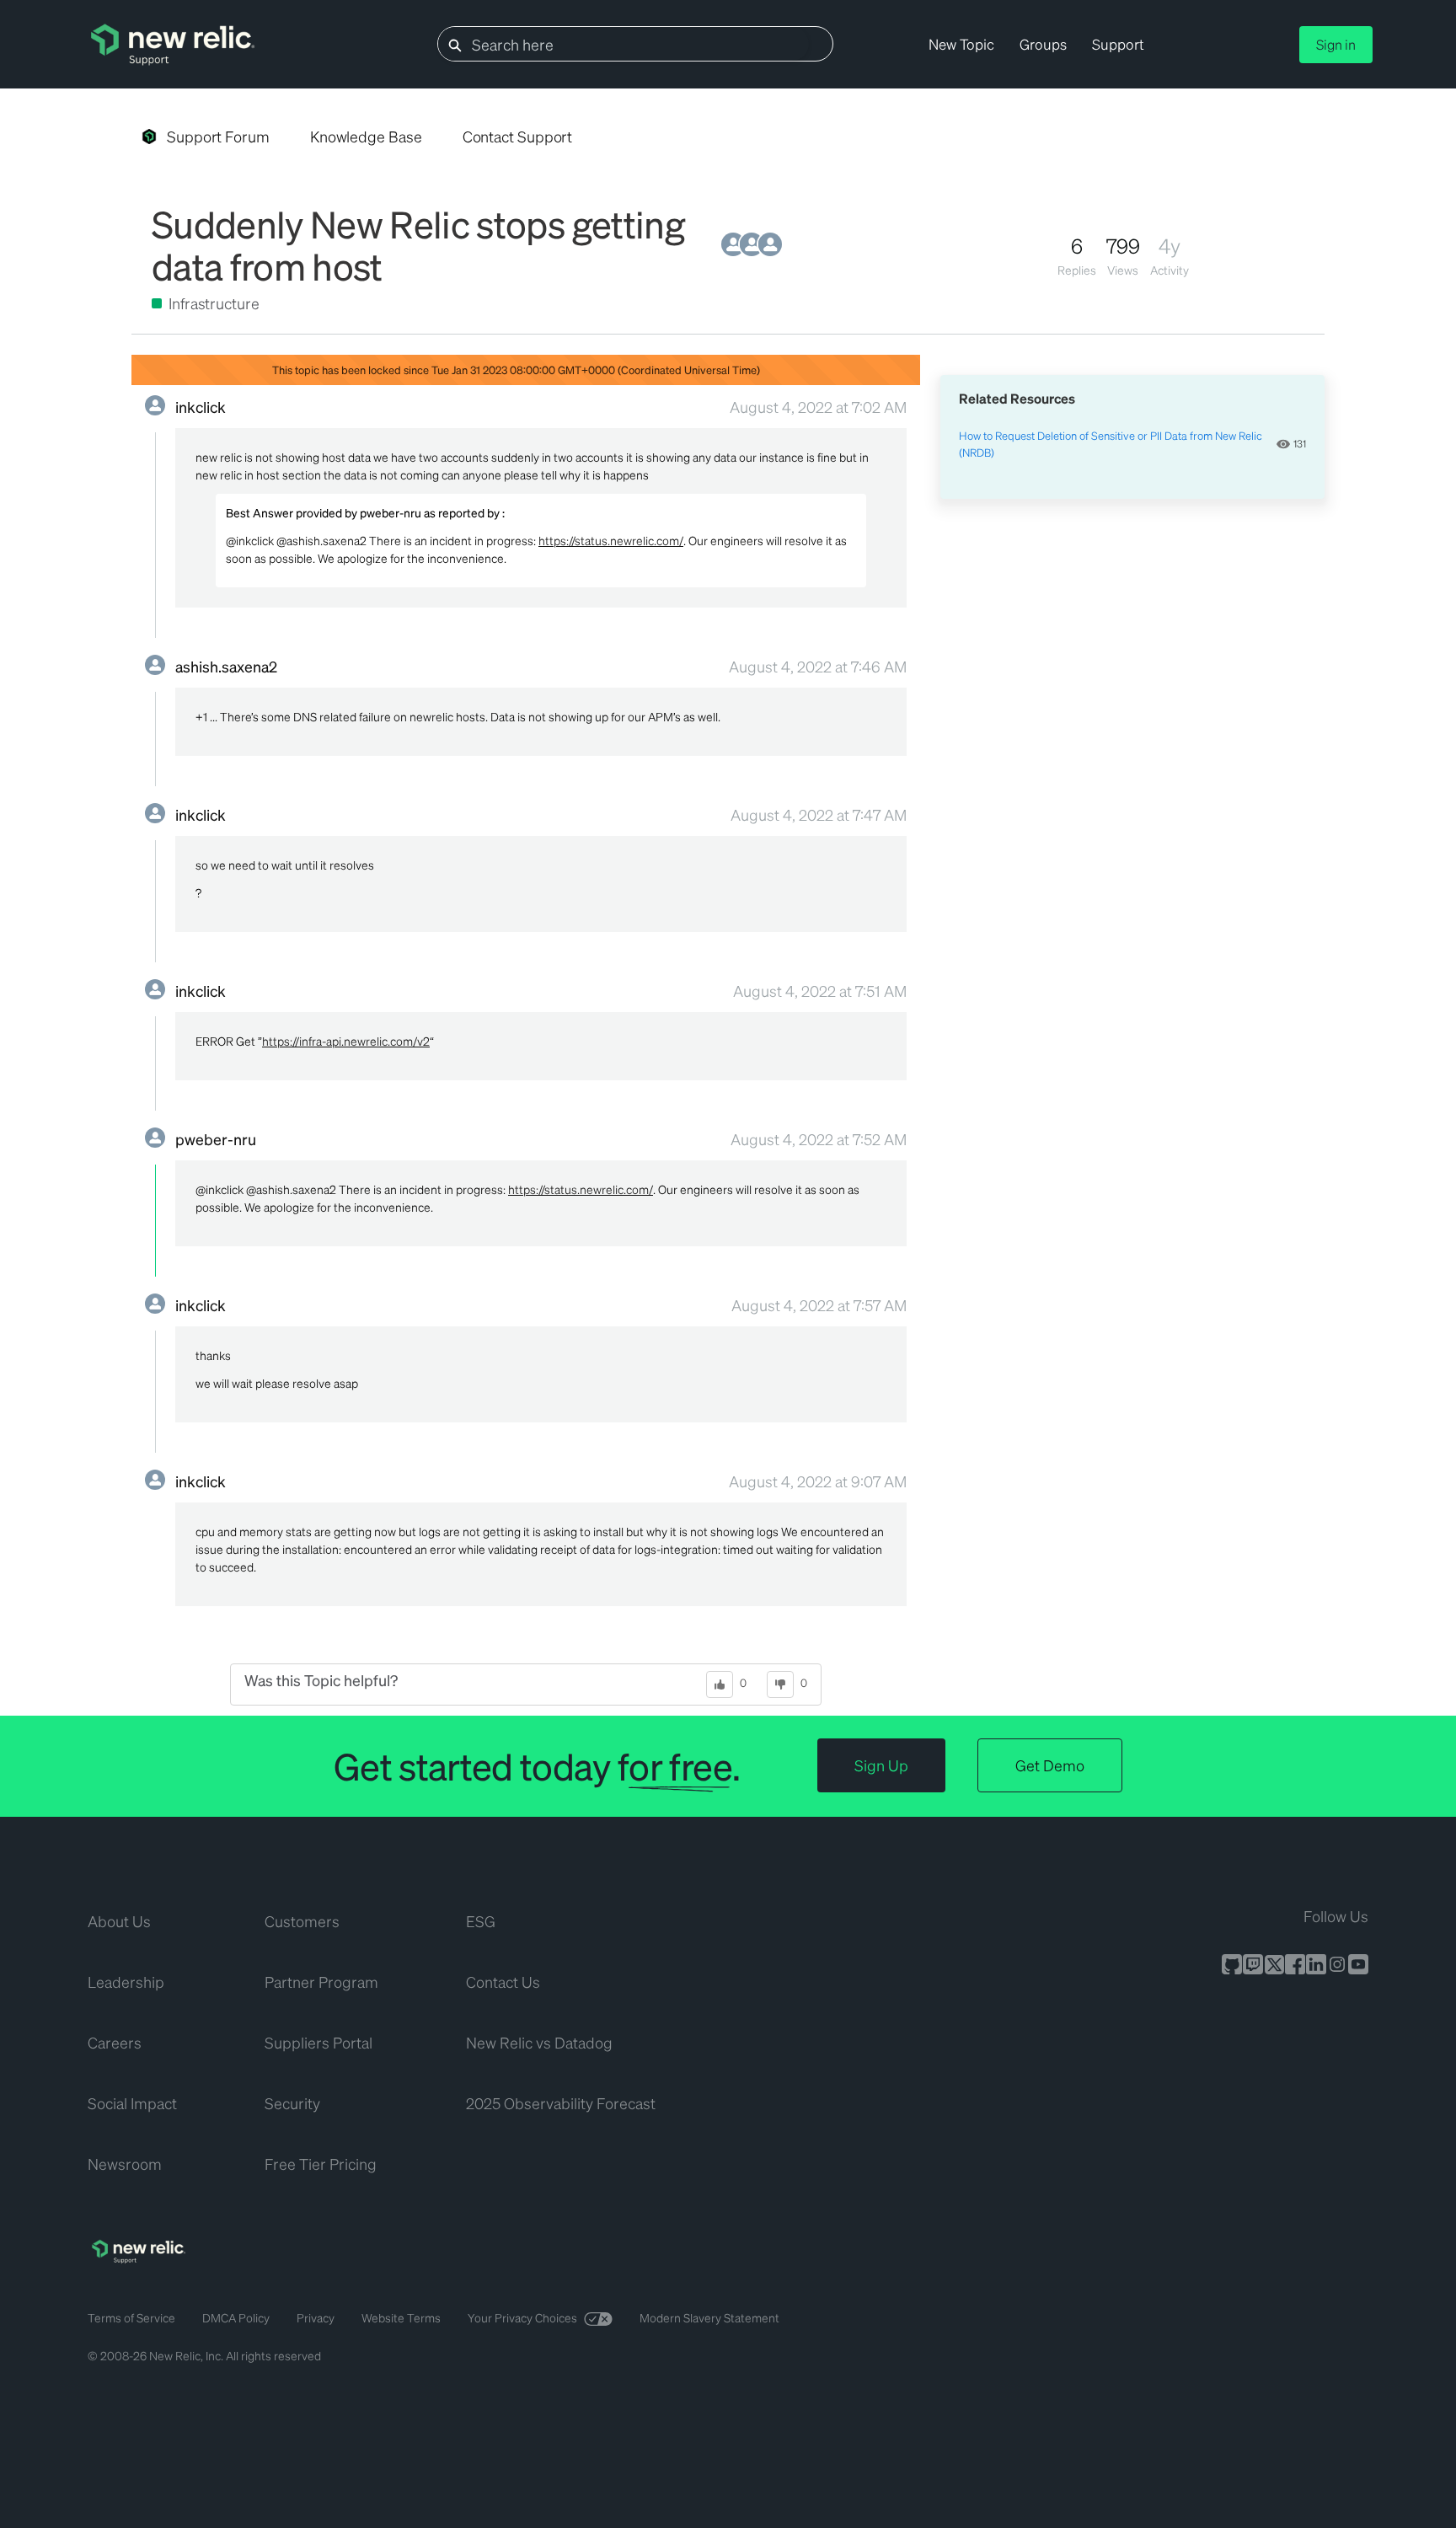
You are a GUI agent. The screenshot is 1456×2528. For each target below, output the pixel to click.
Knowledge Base (366, 136)
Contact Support (518, 136)
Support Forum (218, 136)
